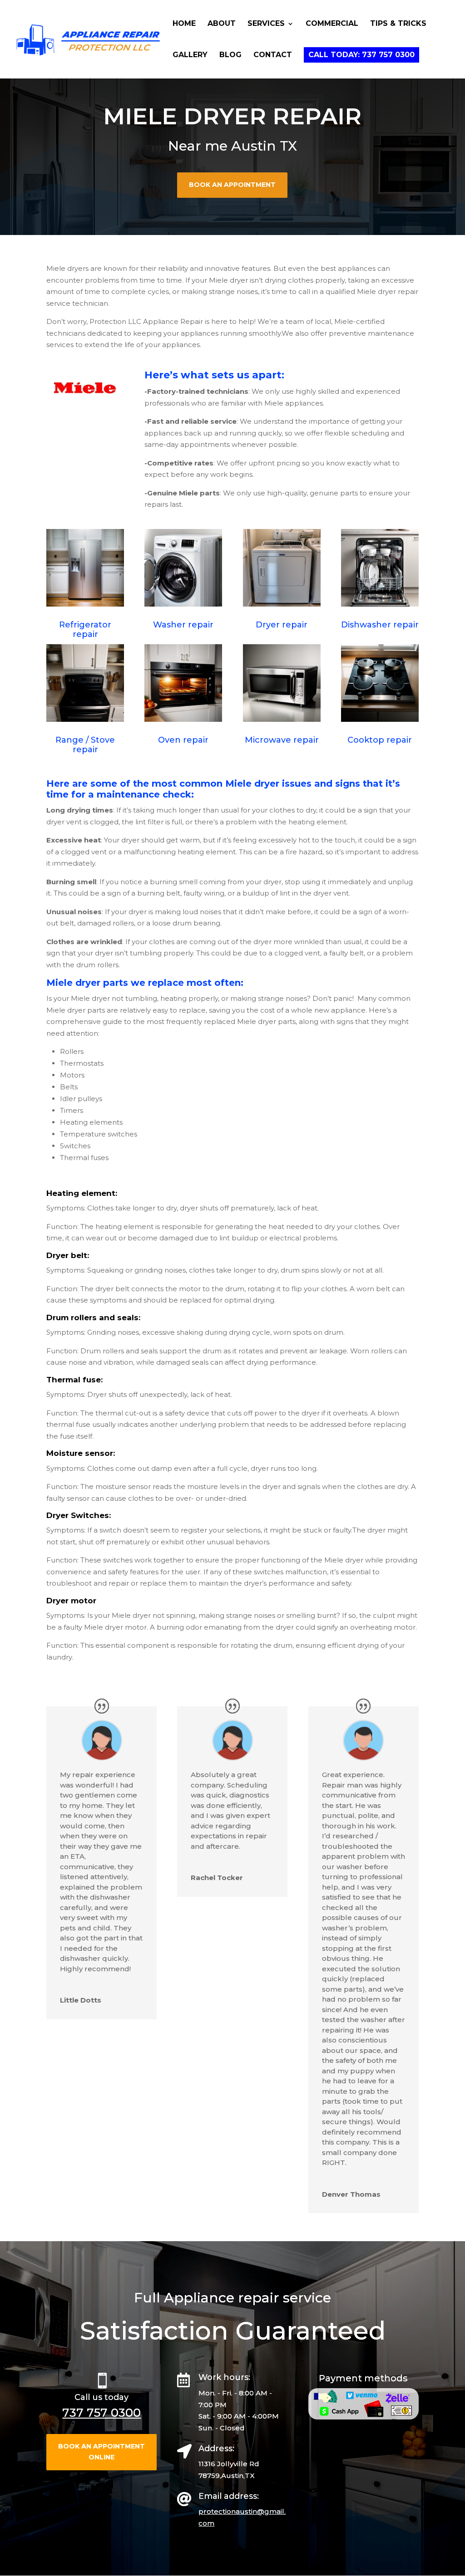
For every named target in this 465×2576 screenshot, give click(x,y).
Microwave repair (282, 740)
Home (184, 24)
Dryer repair (282, 625)
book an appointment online (101, 2452)
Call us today (101, 2397)
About (222, 24)
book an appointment (232, 185)
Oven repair (183, 740)
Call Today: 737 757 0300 (361, 55)
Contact (273, 55)
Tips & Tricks (398, 24)
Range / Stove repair (85, 745)
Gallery (190, 55)
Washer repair (183, 625)
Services (266, 24)
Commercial (332, 24)
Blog (230, 55)
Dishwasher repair (380, 625)
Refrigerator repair (85, 630)
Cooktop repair (380, 740)
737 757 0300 (101, 2413)
